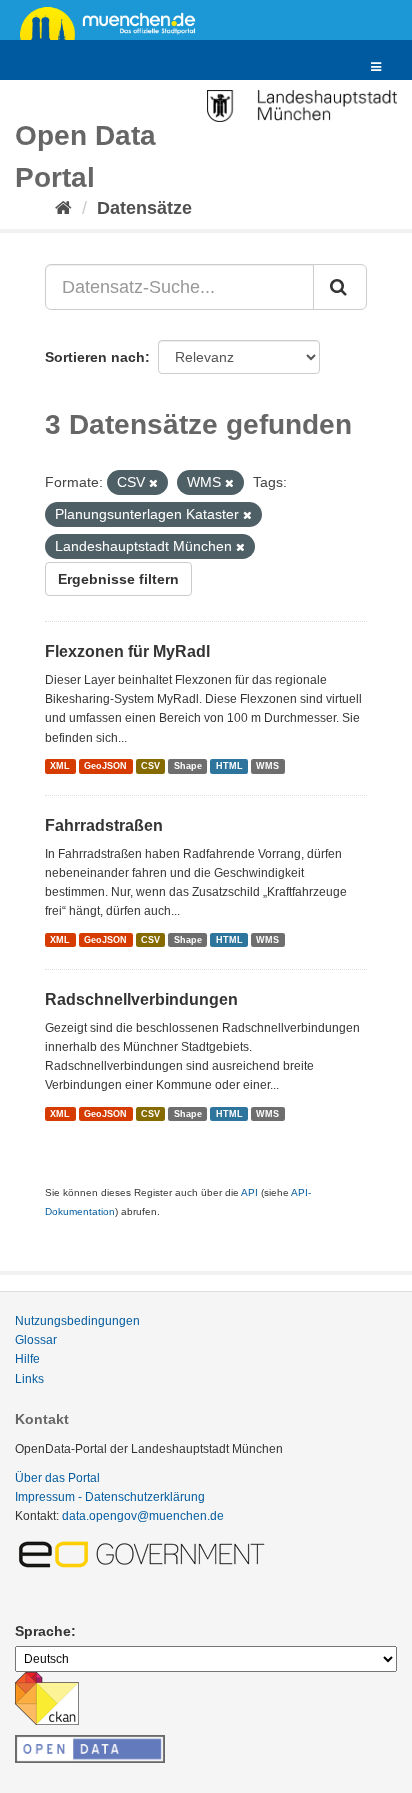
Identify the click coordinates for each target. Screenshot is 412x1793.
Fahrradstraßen (104, 825)
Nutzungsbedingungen (77, 1321)
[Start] (63, 208)
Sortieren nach (95, 357)
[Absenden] (340, 287)
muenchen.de (115, 22)
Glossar (36, 1340)
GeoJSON (105, 766)
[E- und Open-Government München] (145, 1553)
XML (60, 766)
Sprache (43, 1631)
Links (29, 1379)
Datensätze (144, 208)
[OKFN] (90, 1743)
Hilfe (27, 1359)
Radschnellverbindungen (141, 999)
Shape (188, 766)
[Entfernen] (153, 483)
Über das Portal (57, 1478)
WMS (267, 766)
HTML (229, 766)
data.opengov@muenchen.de (143, 1516)
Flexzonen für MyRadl (127, 651)
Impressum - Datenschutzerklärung (110, 1497)
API (249, 1192)
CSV (150, 766)
